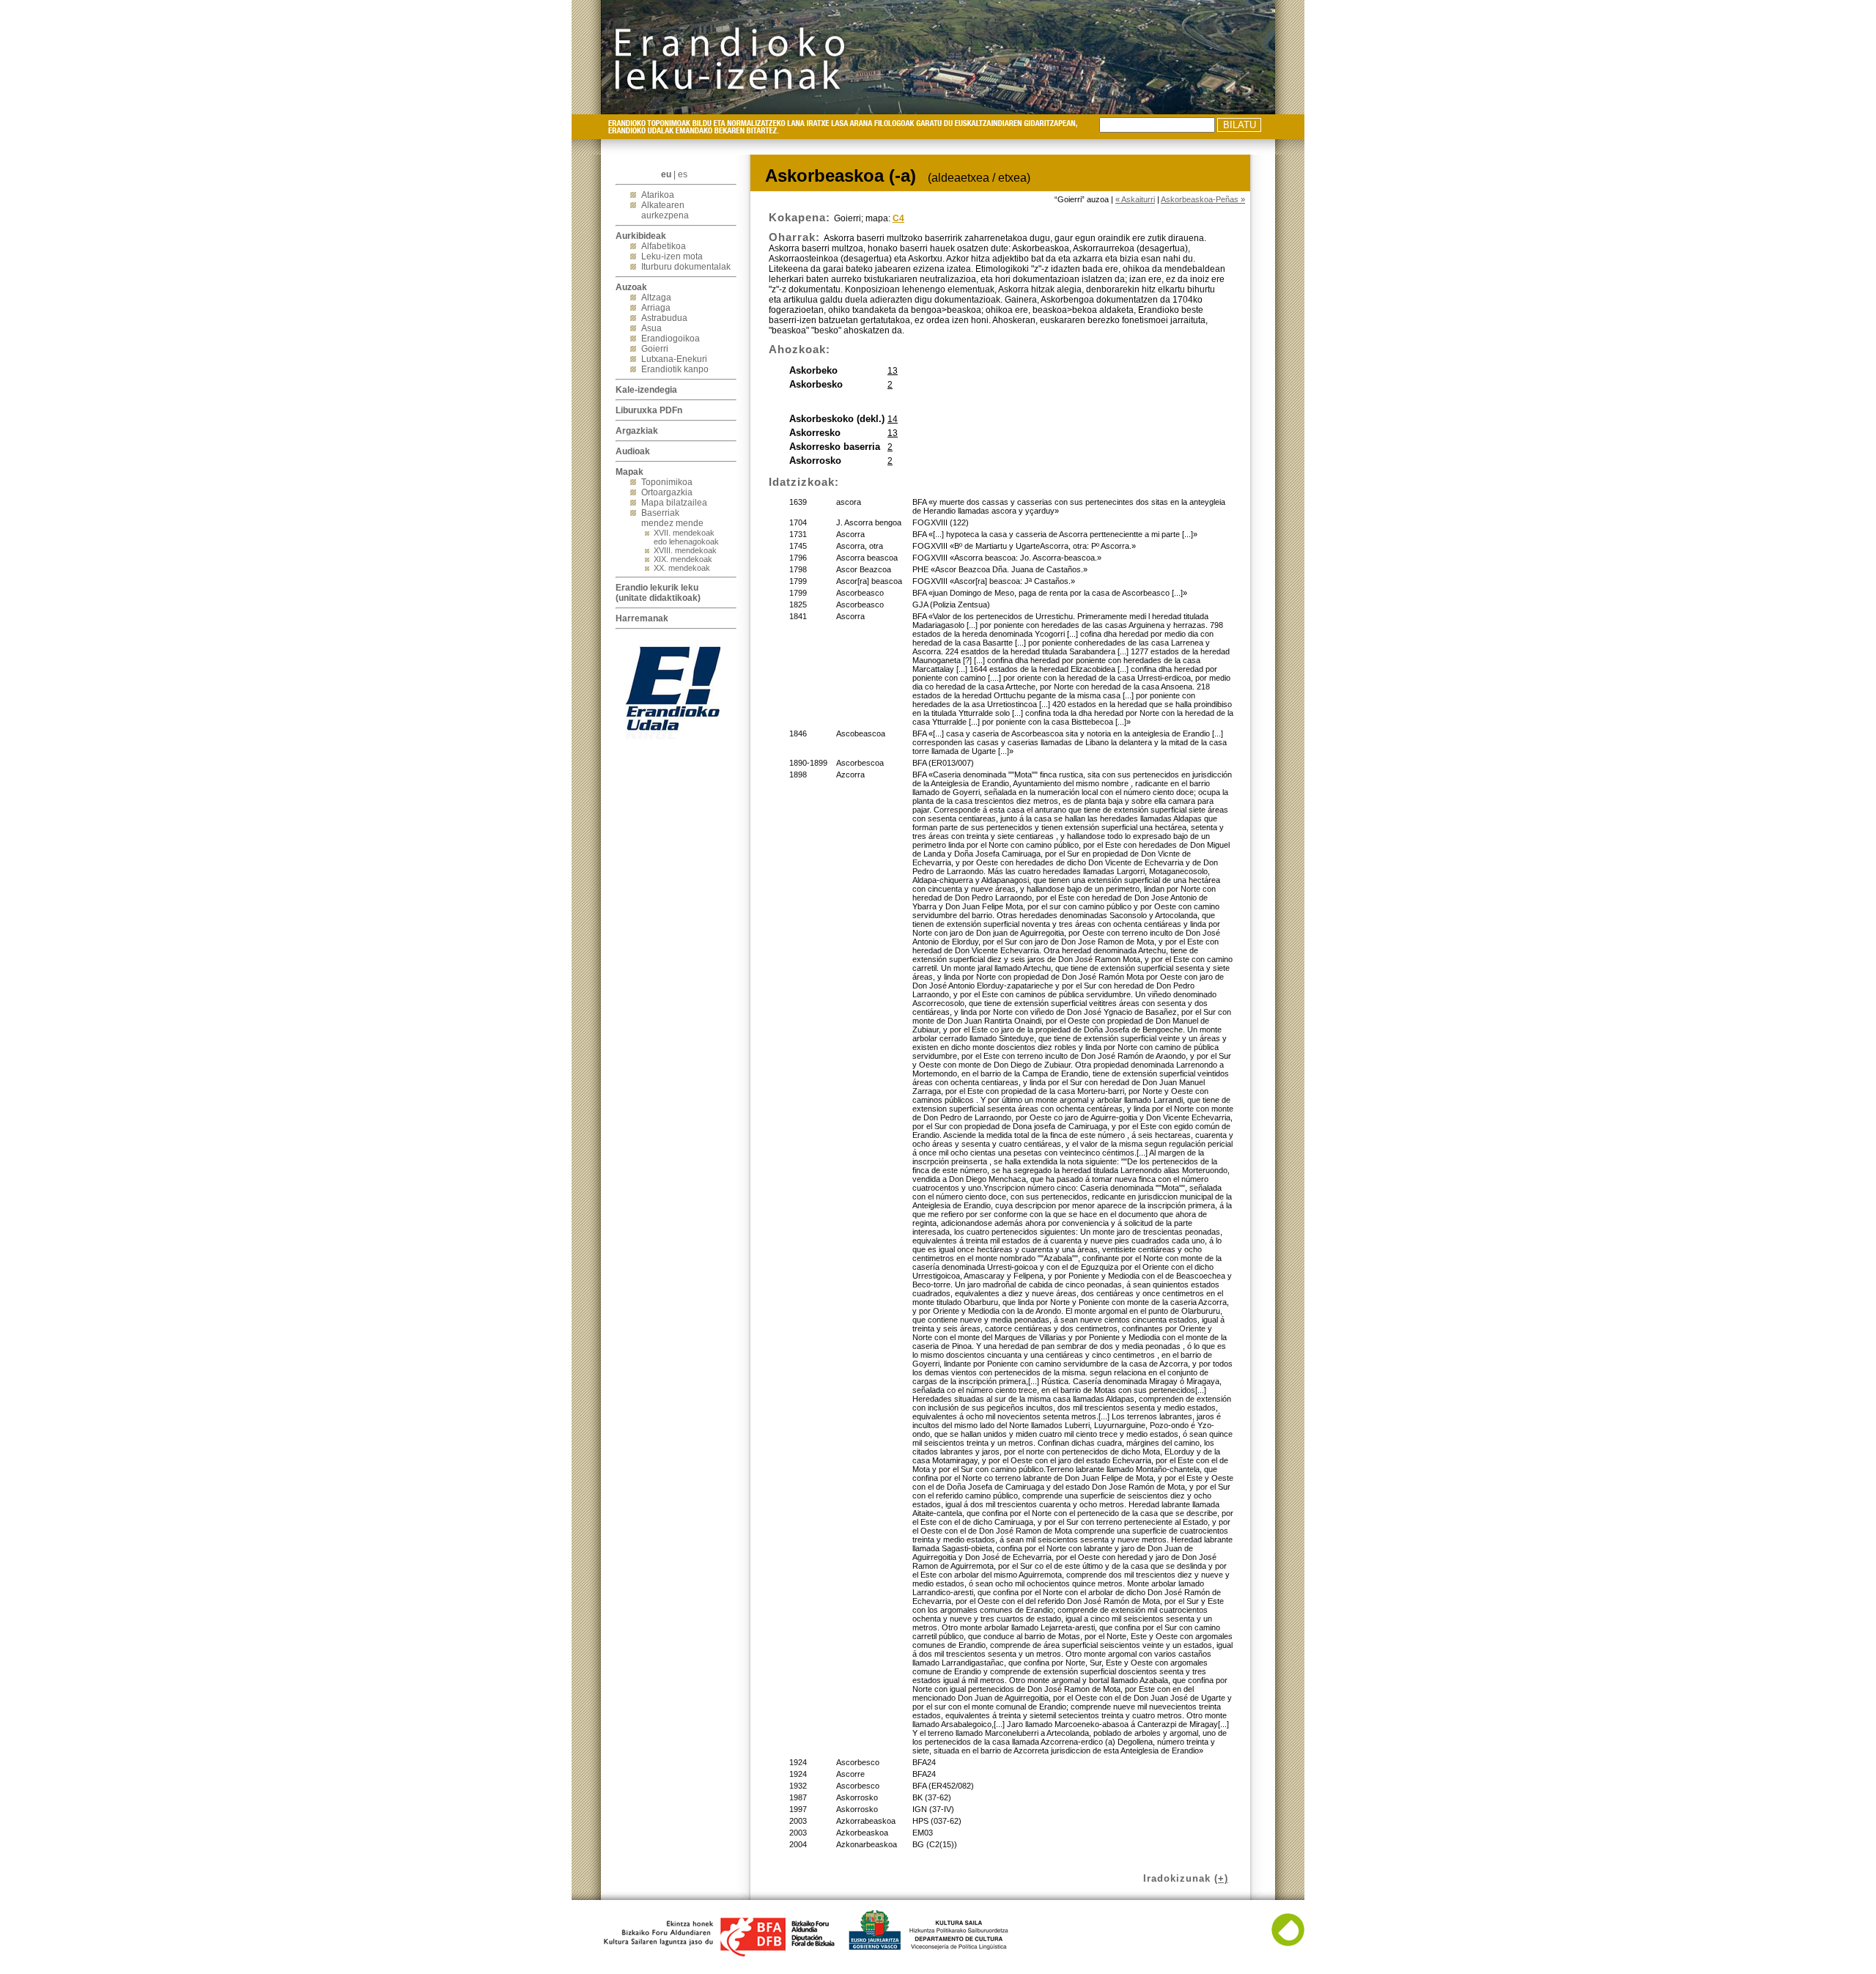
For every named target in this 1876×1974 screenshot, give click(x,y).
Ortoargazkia (667, 492)
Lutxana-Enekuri (674, 359)
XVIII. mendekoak (685, 550)
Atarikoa (658, 195)
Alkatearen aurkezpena (665, 210)
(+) (1221, 1878)
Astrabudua (664, 318)
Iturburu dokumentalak (686, 267)
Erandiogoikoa (671, 339)
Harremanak (642, 618)
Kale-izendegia (646, 390)
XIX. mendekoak (683, 559)
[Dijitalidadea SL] (1288, 1943)
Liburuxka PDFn (649, 410)
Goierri (655, 349)
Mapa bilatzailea (674, 503)
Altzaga (656, 297)
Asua (651, 328)
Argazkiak (637, 431)
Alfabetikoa (664, 246)
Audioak (633, 451)
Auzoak (631, 287)
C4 (898, 218)
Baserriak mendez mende (672, 518)
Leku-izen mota (672, 256)
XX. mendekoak (682, 568)
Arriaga (656, 308)
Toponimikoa (667, 482)
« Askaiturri (1135, 199)
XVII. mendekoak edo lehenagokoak (686, 537)
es (683, 174)
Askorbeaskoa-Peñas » (1203, 199)
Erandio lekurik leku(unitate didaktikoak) (658, 593)
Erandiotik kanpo (675, 369)
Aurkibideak (641, 236)
